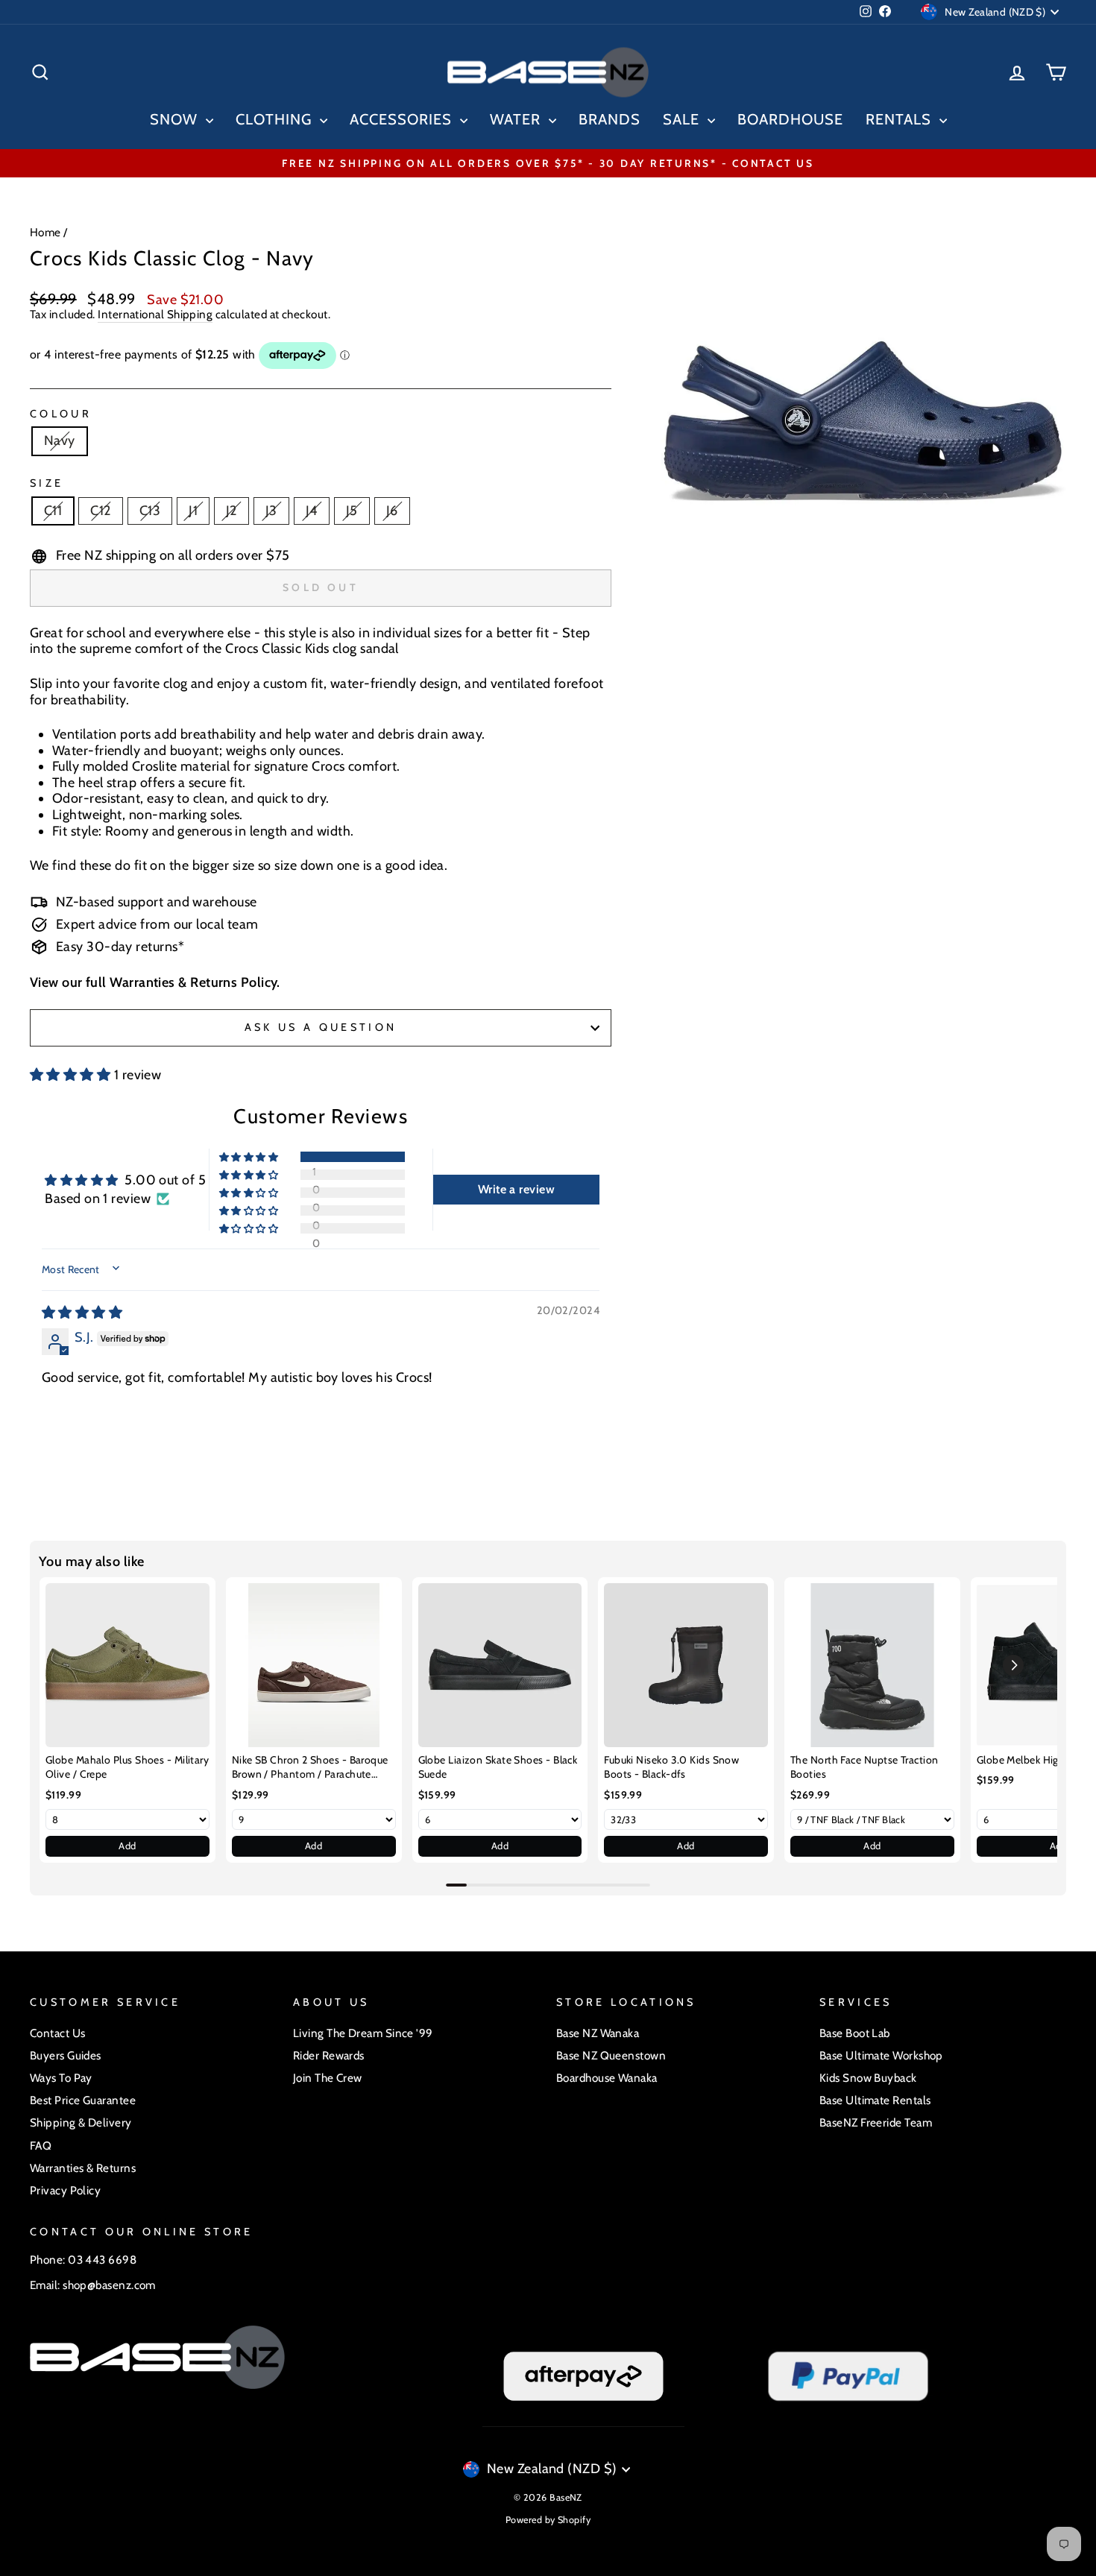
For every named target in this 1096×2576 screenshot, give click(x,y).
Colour (61, 414)
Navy (60, 441)
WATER (517, 119)
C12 (100, 511)
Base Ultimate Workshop (881, 2055)
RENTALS (901, 119)
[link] (127, 1665)
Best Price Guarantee (83, 2100)
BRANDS (610, 119)
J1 (193, 511)
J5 (352, 511)
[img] (82, 1313)
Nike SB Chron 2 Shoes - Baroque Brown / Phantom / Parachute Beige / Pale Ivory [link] (310, 1768)
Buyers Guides (66, 2055)
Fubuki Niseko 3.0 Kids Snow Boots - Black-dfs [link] (671, 1767)
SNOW (176, 119)
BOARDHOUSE (790, 119)
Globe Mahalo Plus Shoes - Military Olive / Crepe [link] (127, 1767)
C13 (150, 511)
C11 (53, 511)
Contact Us (58, 2033)
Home (45, 232)
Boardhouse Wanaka (607, 2078)
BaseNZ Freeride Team (876, 2122)
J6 (392, 511)
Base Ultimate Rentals (875, 2100)
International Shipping (155, 315)
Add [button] (127, 1846)
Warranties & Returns (83, 2168)
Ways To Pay (61, 2078)
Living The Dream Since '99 (363, 2033)
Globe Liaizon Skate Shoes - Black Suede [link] (498, 1767)
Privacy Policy (65, 2190)
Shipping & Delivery (81, 2122)
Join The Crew (328, 2078)
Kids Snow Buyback (868, 2078)
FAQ (41, 2146)
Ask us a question (321, 1027)
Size (47, 483)
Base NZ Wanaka (598, 2033)
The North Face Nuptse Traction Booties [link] (864, 1767)
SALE (683, 119)
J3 (271, 511)
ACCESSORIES (403, 119)
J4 (312, 511)
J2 (232, 511)
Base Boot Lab (855, 2033)
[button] (72, 1075)
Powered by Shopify (548, 2520)
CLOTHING (276, 119)
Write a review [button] (516, 1189)
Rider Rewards (329, 2055)
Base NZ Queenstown (611, 2055)
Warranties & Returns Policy (193, 982)
